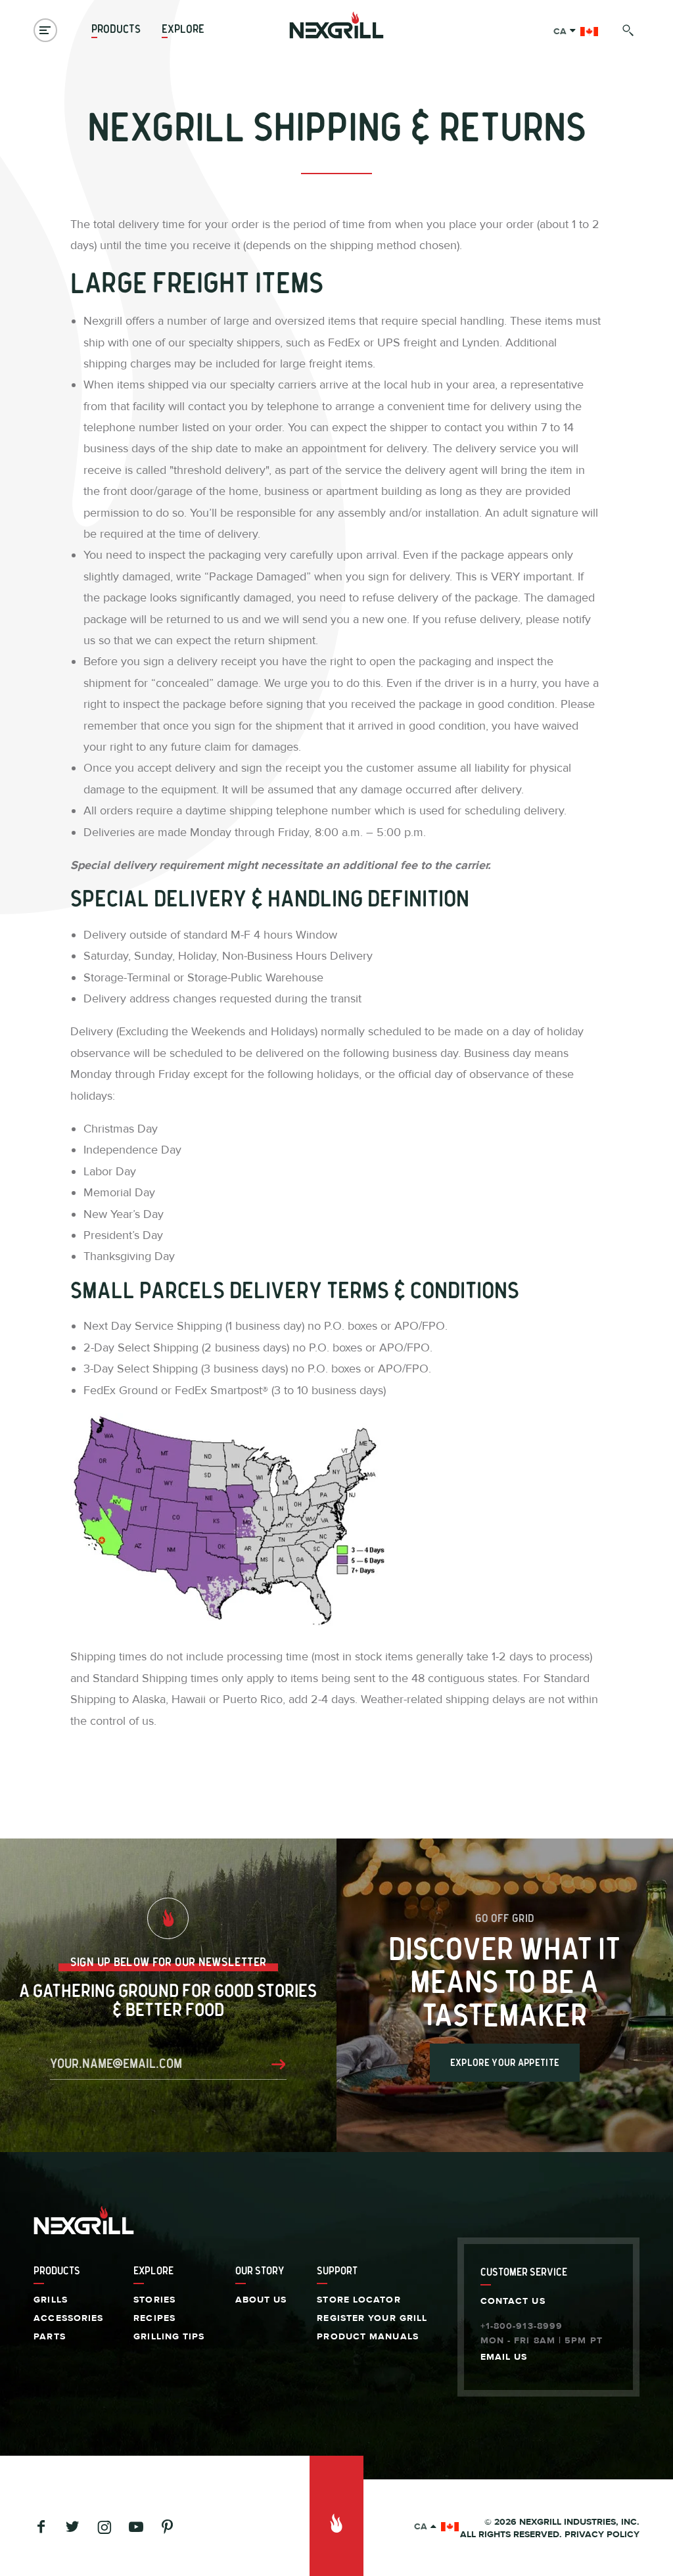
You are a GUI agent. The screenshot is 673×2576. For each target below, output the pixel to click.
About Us (261, 2300)
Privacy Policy (602, 2535)
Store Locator (359, 2300)
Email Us (504, 2357)
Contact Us (513, 2301)
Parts (50, 2337)
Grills (51, 2300)
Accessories (68, 2318)
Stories (154, 2300)
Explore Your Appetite (505, 2063)
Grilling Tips (169, 2337)
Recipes (154, 2318)
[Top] (336, 2516)
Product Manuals (368, 2337)
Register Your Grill (372, 2318)
